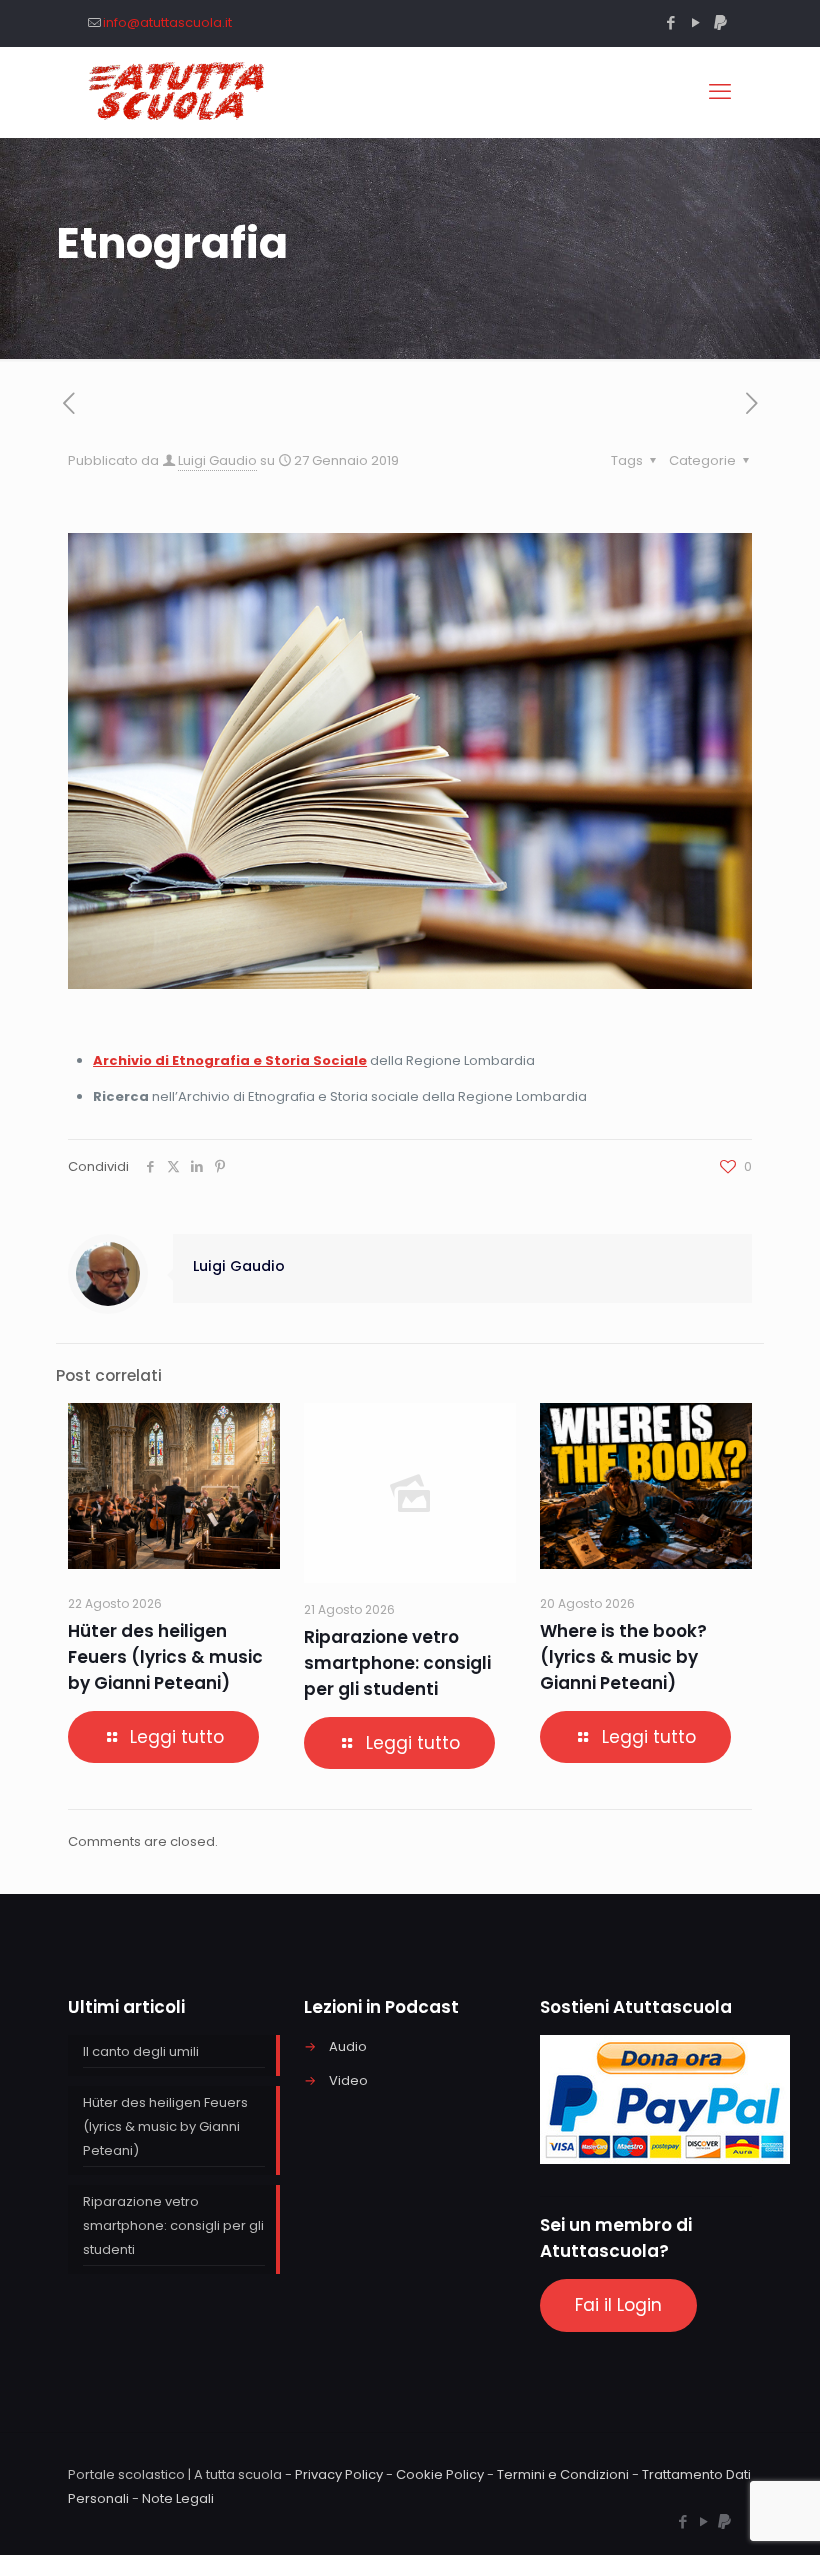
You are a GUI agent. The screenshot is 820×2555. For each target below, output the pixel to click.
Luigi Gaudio (217, 460)
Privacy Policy (339, 2474)
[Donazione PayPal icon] (720, 22)
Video (348, 2080)
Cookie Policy (440, 2474)
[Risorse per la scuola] (177, 92)
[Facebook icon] (670, 22)
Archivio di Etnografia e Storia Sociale (230, 1060)
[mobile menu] (720, 92)
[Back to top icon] (724, 2514)
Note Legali (178, 2498)
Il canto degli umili (141, 2051)
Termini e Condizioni (563, 2474)
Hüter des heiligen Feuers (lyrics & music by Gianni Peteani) (165, 1657)
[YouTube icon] (695, 22)
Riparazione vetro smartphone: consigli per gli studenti (397, 1663)
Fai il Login (618, 2305)
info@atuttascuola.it (167, 22)
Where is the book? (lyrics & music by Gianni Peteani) (623, 1657)
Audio (348, 2046)
